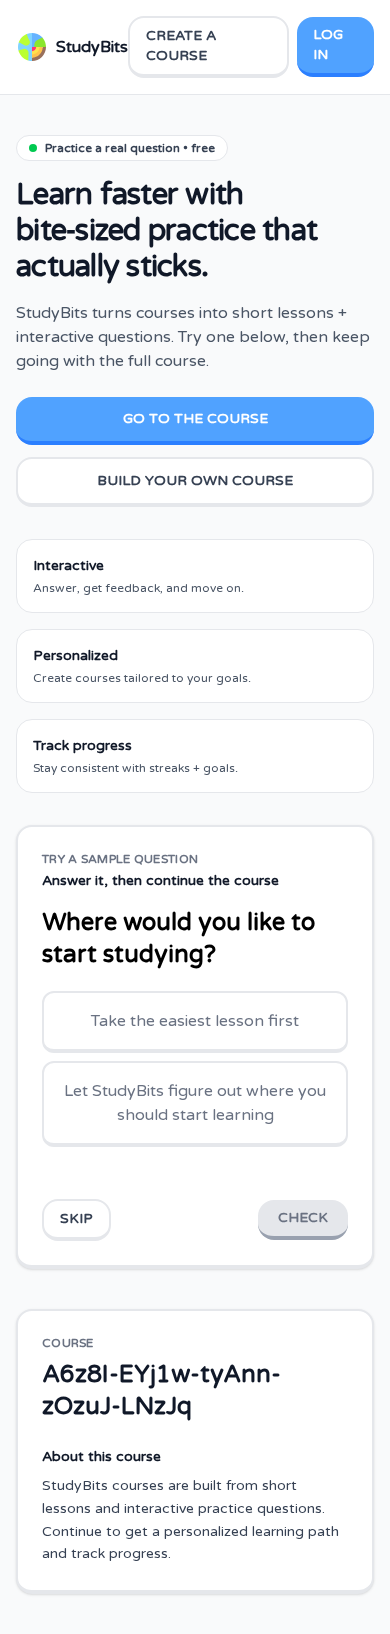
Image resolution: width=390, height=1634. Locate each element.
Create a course (181, 45)
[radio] (195, 1022)
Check (303, 1217)
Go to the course (195, 418)
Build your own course (195, 480)
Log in (328, 44)
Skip (76, 1218)
